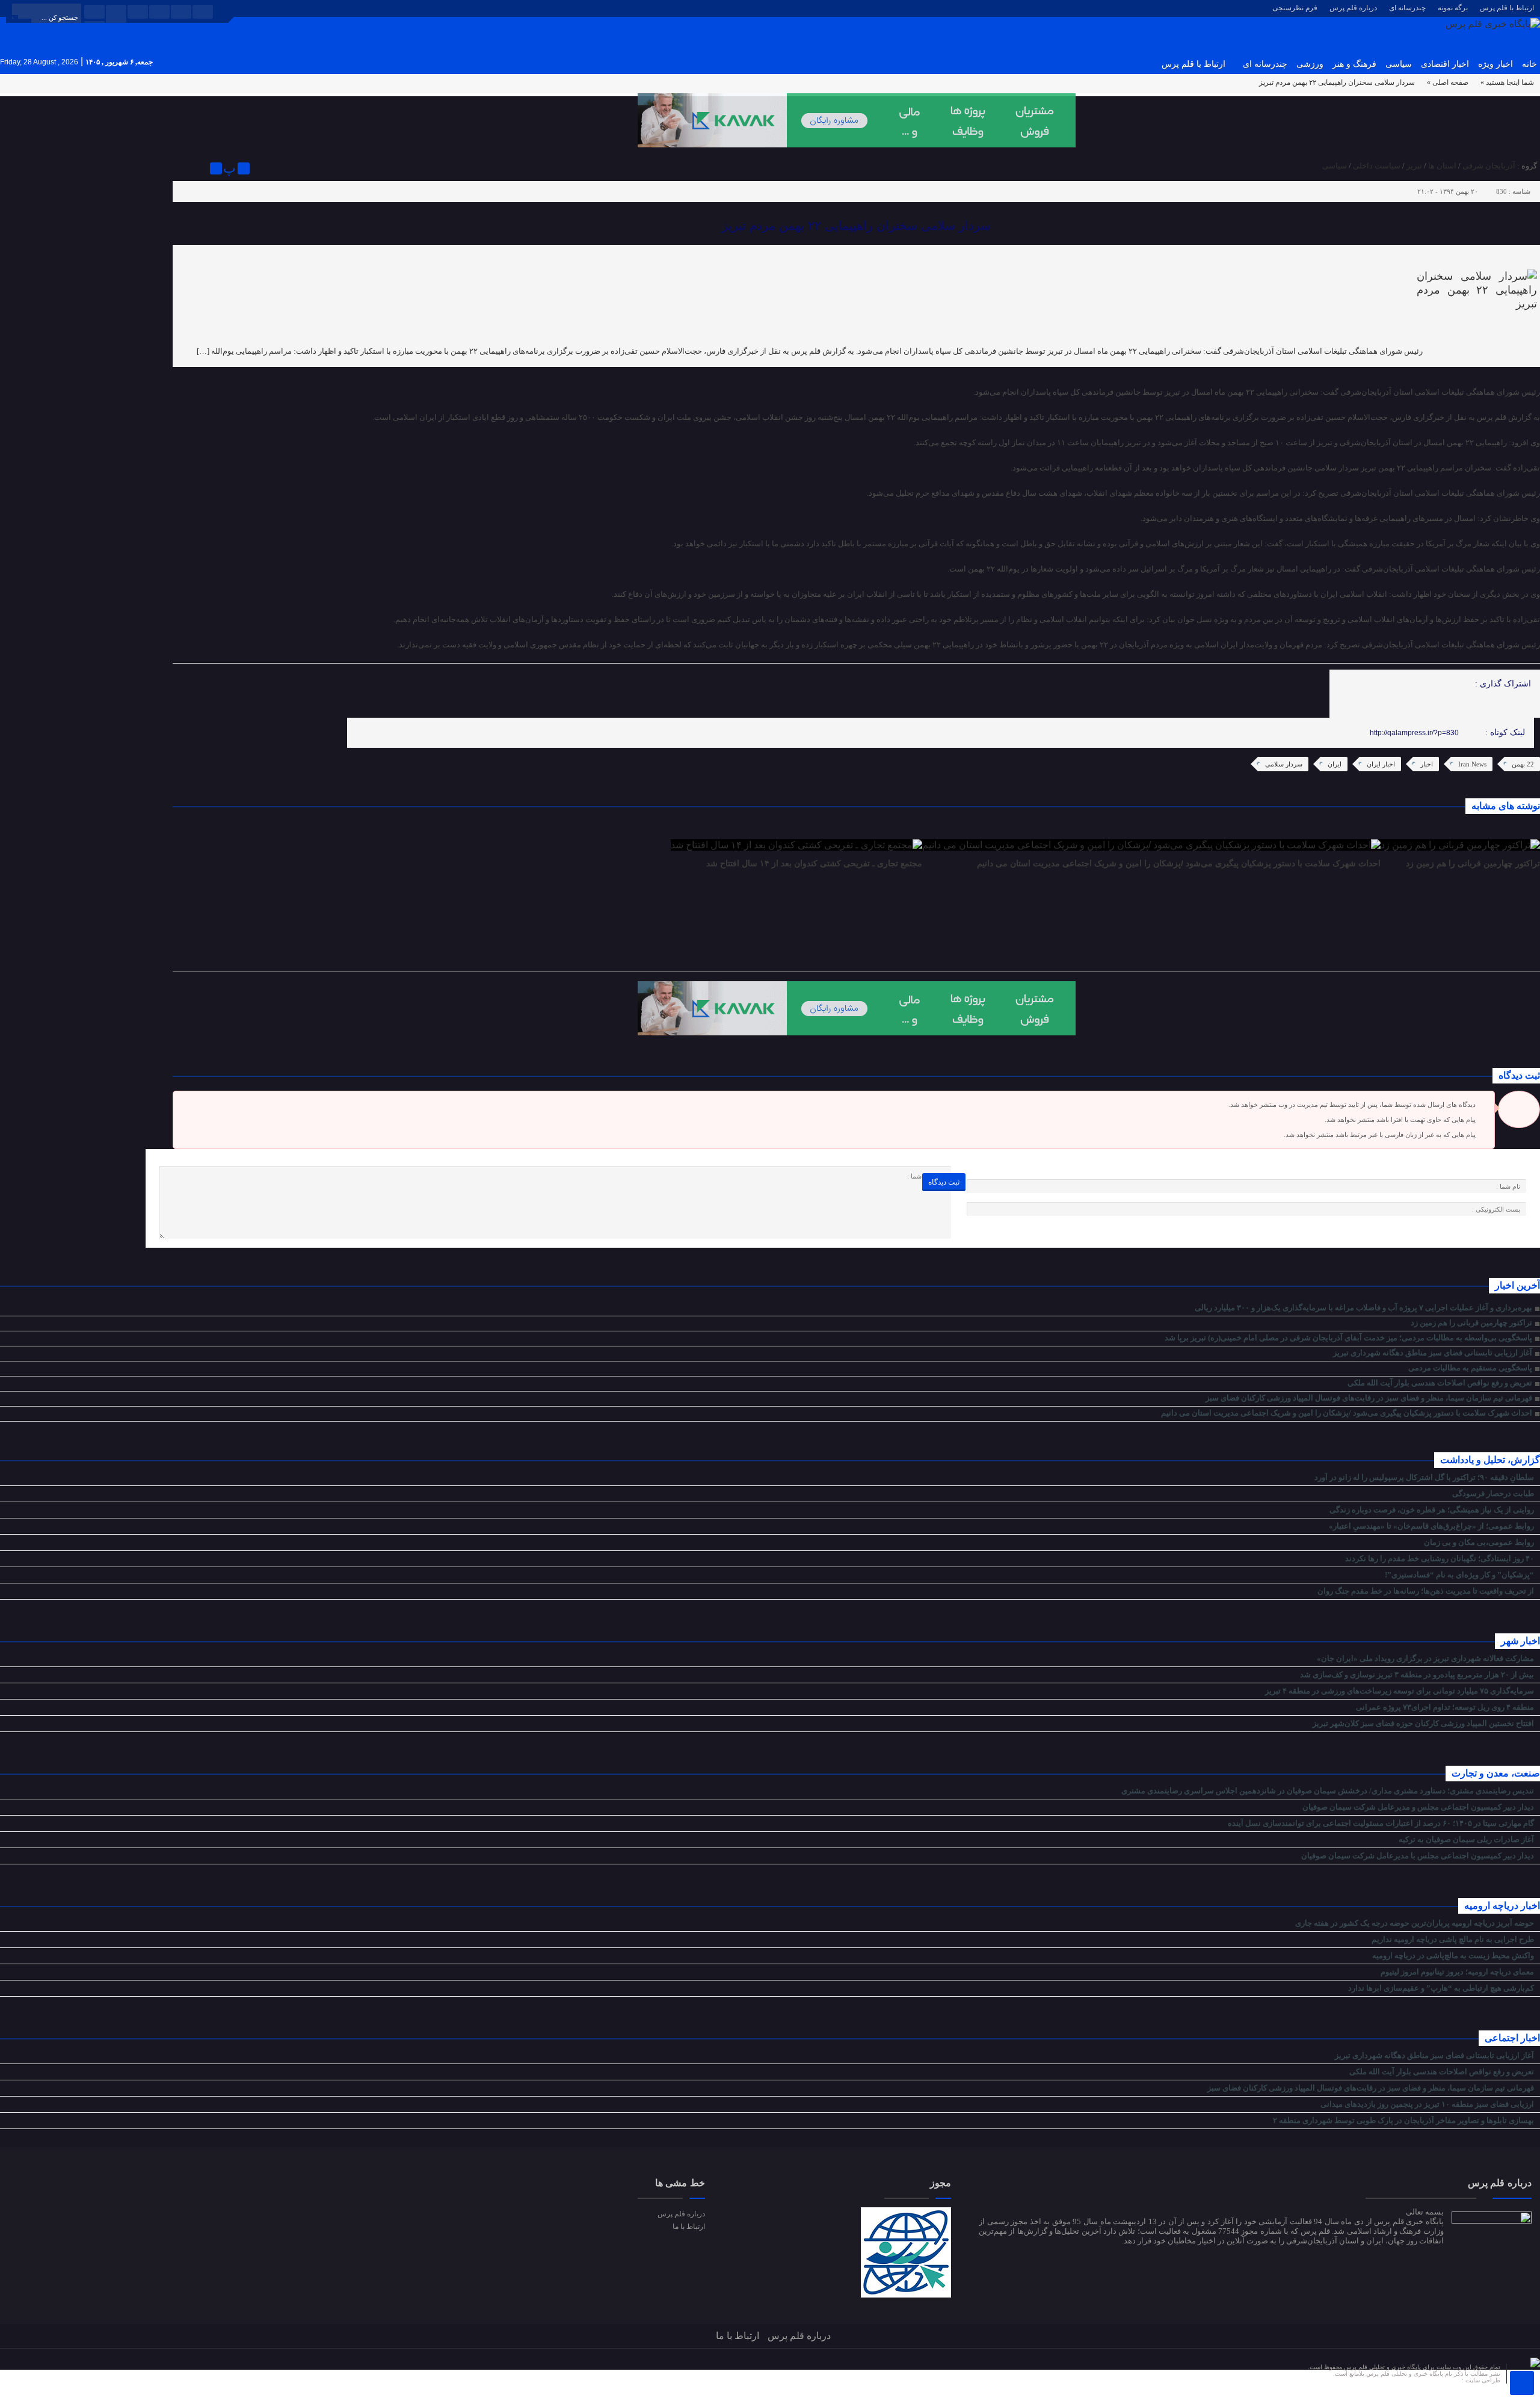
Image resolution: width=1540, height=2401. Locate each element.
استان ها (1442, 166)
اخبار (1427, 764)
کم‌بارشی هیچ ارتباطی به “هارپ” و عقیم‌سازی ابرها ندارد (1442, 1988)
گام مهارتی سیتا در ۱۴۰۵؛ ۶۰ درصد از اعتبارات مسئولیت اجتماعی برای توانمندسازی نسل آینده (1382, 1823)
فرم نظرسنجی (1295, 8)
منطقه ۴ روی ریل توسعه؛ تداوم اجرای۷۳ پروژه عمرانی (1446, 1707)
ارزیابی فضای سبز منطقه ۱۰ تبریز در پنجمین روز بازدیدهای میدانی (1428, 2104)
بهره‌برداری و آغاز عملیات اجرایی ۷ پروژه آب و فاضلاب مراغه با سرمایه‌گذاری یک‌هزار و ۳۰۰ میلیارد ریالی (1363, 1308)
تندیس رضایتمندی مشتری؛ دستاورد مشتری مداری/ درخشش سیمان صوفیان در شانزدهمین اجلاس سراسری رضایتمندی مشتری (1329, 1791)
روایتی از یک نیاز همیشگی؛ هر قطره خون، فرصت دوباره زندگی (1433, 1510)
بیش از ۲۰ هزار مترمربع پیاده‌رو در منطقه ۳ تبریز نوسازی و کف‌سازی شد (1418, 1675)
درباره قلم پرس (1353, 8)
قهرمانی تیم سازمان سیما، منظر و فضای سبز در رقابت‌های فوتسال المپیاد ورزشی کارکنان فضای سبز (1369, 1398)
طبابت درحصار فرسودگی (1494, 1493)
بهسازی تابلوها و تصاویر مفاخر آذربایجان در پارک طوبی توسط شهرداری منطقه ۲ (1404, 2120)
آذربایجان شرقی (1489, 166)
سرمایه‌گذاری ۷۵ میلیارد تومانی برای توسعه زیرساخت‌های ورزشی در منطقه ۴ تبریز (1400, 1691)
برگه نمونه (1453, 8)
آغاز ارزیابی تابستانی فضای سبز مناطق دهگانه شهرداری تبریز (1433, 1353)
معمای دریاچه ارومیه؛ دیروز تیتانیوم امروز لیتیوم (1458, 1972)
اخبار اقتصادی (1445, 64)
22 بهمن (1523, 764)
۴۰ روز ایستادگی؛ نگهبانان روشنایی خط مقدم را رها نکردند (1440, 1558)
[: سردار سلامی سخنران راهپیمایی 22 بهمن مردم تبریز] (183, 168)
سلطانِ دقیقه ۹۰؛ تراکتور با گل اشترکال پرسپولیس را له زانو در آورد (1425, 1477)
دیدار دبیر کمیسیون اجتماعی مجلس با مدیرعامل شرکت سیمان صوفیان (1418, 1856)
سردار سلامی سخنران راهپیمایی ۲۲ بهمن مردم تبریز (856, 226)
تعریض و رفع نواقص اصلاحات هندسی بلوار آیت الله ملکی (1440, 1383)
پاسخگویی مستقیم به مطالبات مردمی (1470, 1368)
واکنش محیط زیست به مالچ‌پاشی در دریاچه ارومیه (1454, 1956)
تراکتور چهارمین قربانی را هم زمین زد (1473, 863)
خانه (1529, 64)
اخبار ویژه (1495, 64)
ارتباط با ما (688, 2227)
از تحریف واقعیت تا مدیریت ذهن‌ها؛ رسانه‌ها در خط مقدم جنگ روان (1427, 1591)
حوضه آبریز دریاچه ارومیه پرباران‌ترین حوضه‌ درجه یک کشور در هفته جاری (1415, 1923)
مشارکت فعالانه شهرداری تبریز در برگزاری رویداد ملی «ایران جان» (1426, 1658)
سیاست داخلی (1377, 166)
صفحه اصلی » (1448, 82)
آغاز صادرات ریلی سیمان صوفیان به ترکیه (1467, 1839)
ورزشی (1310, 64)
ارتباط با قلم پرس (1507, 8)
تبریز (1414, 166)
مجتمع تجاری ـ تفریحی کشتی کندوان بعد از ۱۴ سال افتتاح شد (814, 863)
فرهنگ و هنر (1354, 64)
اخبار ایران (1381, 764)
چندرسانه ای (1407, 8)
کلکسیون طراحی (1439, 2380)
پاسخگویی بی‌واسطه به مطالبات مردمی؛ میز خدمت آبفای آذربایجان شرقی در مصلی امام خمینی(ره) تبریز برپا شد (1348, 1338)
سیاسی (1399, 64)
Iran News (1472, 764)
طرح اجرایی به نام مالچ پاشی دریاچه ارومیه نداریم (1454, 1939)
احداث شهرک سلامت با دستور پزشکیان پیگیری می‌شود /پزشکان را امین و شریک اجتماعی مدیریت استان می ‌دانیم (1179, 863)
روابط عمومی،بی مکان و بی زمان (1480, 1542)
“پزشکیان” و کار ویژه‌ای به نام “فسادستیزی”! (1460, 1575)
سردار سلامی (1284, 764)
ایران (1335, 764)
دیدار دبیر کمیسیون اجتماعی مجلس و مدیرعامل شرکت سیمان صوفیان (1419, 1807)
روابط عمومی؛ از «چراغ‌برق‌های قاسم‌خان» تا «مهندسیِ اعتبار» (1432, 1526)
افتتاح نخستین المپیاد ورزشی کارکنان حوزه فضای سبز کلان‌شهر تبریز (1424, 1723)
